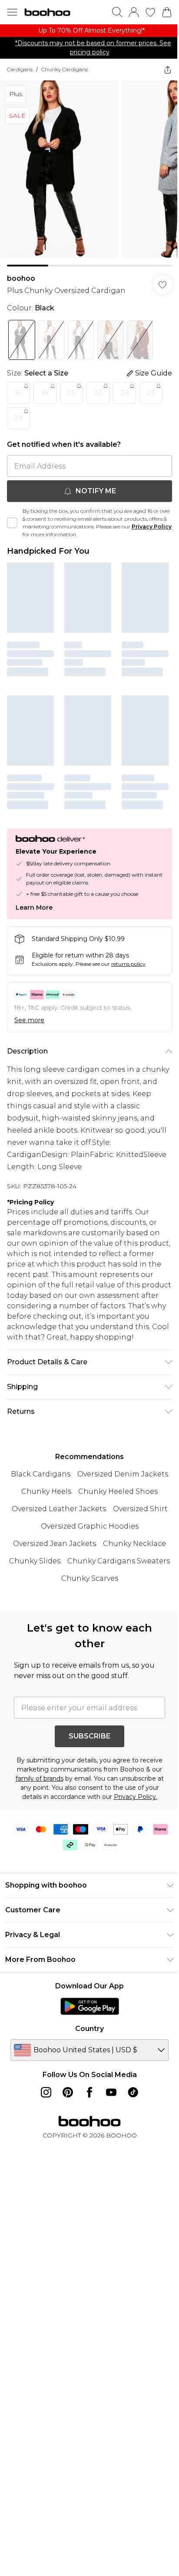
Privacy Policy (152, 527)
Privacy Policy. (136, 1797)
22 (98, 393)
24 (125, 393)
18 (45, 393)
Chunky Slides (35, 1561)
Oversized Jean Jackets (55, 1544)
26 (151, 393)
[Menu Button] (12, 12)
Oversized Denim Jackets (123, 1474)
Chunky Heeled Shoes (118, 1491)
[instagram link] (46, 2092)
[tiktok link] (133, 2092)
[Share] (168, 70)
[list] (89, 31)
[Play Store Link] (90, 2006)
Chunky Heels (46, 1491)
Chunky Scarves (90, 1578)
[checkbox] (12, 523)
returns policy (128, 964)
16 (18, 393)
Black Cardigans (41, 1474)
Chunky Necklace (134, 1544)
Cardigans (20, 69)
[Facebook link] (89, 2092)
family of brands (40, 1778)
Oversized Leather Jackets (59, 1509)
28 (18, 418)
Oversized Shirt (140, 1509)
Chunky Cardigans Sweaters (119, 1561)
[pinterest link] (68, 2092)
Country (89, 2029)
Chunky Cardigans (65, 69)
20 (71, 393)
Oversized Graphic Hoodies (90, 1526)
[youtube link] (111, 2092)
